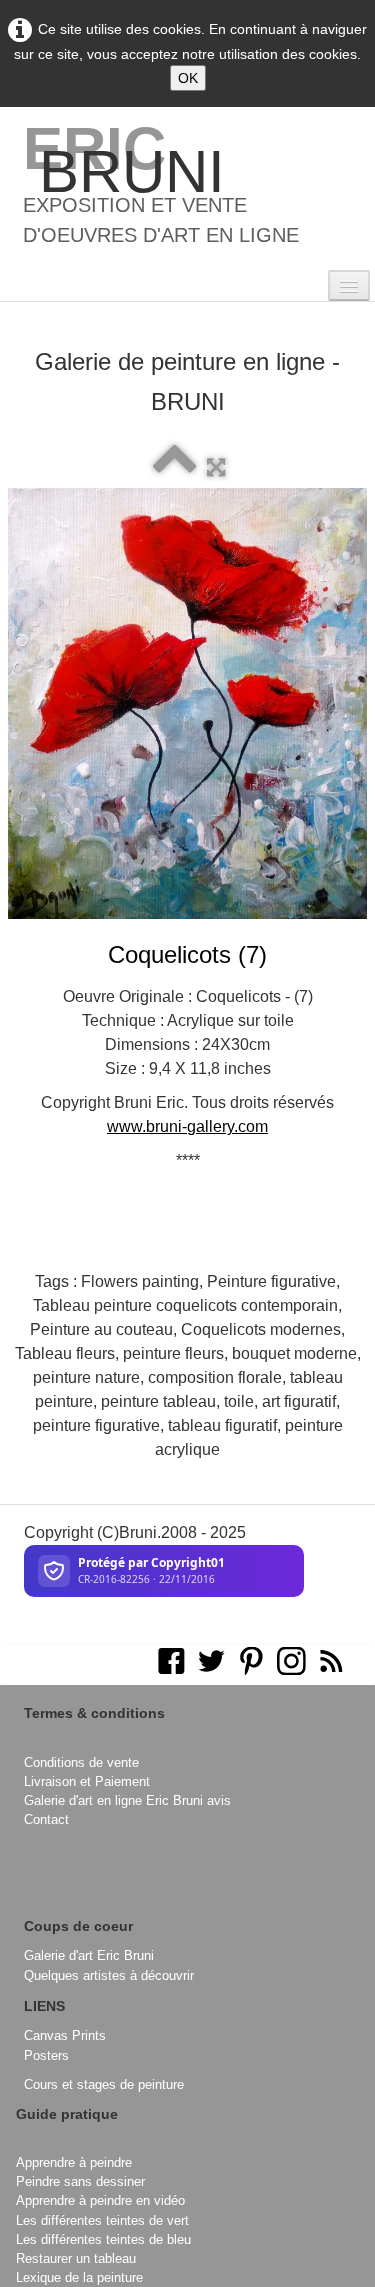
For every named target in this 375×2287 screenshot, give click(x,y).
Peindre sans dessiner (80, 2181)
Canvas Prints (65, 2035)
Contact (46, 1819)
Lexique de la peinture (79, 2277)
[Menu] (349, 285)
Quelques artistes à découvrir (109, 1975)
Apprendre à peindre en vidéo (100, 2200)
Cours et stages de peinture (104, 2084)
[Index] (175, 467)
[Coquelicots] (187, 703)
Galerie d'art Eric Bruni (89, 1955)
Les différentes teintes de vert (102, 2220)
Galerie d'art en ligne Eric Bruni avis (127, 1800)
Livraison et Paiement (87, 1781)
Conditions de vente (81, 1762)
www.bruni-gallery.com (187, 1126)
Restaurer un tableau (76, 2258)
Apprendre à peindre (74, 2162)
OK (188, 78)
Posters (46, 2055)
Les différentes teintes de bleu (103, 2239)
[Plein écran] (216, 467)
